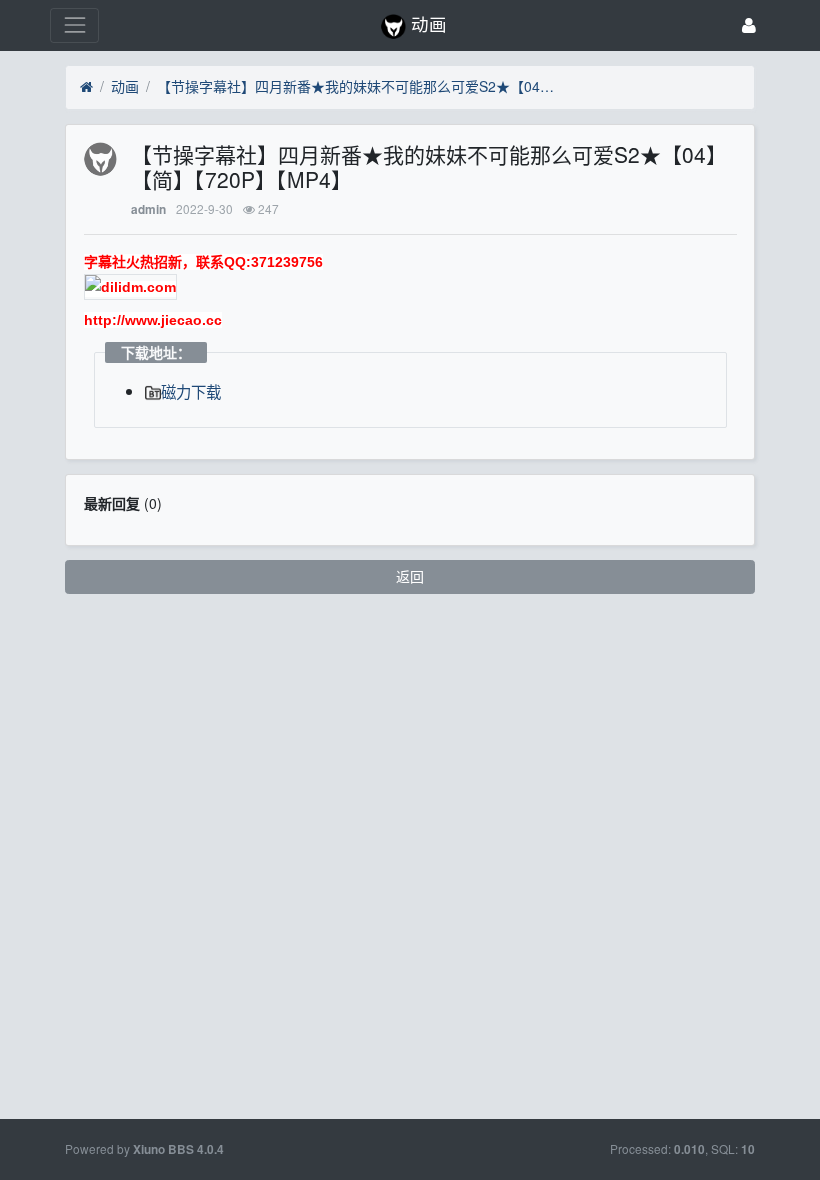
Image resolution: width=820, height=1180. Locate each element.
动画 (125, 86)
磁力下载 (191, 391)
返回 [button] (410, 576)
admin (148, 209)
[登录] (749, 25)
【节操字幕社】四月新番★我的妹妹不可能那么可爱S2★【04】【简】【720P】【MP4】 (357, 86)
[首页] (86, 87)
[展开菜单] (74, 25)
